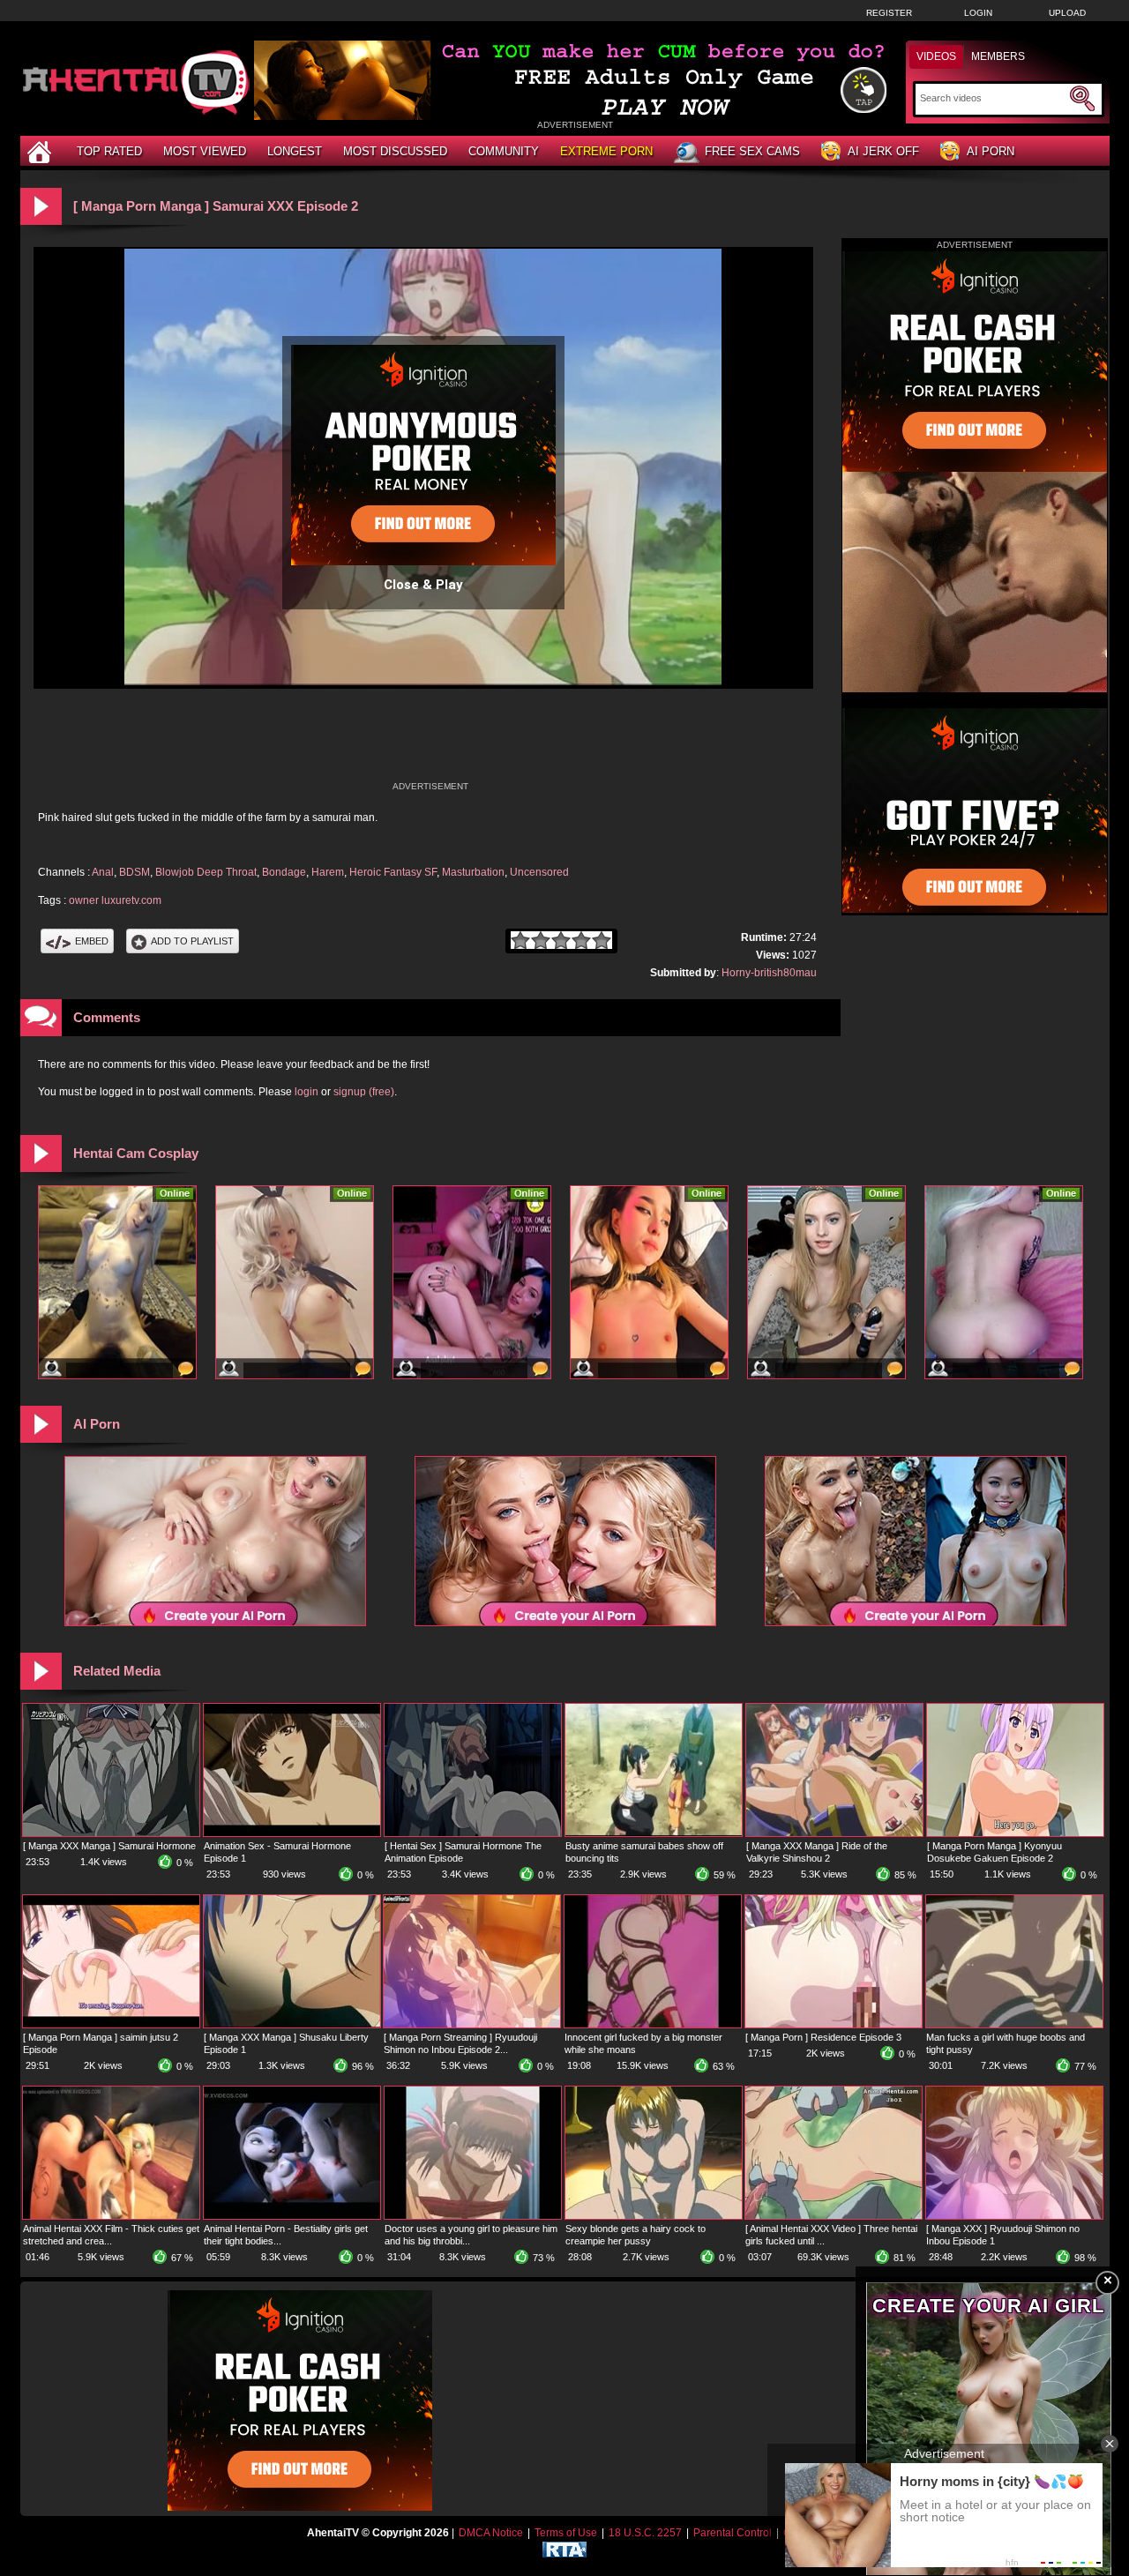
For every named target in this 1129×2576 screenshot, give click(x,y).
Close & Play (423, 585)
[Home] (41, 151)
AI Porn (991, 151)
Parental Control (733, 2533)
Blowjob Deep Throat (206, 872)
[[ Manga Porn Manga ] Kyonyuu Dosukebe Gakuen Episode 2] (1015, 1833)
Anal (103, 872)
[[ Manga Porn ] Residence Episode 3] (834, 2024)
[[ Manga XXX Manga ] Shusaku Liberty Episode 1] (292, 2024)
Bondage (284, 872)
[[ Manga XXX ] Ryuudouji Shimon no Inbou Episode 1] (1014, 2215)
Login (978, 13)
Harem (328, 872)
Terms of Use (566, 2533)
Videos (936, 56)
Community (504, 151)
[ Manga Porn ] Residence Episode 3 (823, 2037)
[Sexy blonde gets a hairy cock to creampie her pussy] (654, 2215)
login (307, 1092)
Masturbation (473, 872)
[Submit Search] (1082, 99)
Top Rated (109, 151)
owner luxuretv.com (115, 900)
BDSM (135, 872)
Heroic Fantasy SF (393, 872)
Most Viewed (205, 151)
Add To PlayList (192, 941)
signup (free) (364, 1092)
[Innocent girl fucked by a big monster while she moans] (653, 2024)
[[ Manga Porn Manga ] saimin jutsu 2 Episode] (111, 2024)
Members (998, 56)
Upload (1067, 13)
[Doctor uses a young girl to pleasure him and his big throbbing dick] (473, 2215)
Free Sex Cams (752, 151)
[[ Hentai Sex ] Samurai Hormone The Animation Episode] (473, 1833)
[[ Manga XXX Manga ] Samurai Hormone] (111, 1833)
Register (889, 13)
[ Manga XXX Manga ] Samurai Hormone (109, 1846)
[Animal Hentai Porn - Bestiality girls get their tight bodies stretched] (292, 2215)
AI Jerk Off (883, 151)
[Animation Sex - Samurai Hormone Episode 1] (292, 1833)
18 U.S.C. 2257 (645, 2533)
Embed (92, 941)
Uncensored (539, 872)
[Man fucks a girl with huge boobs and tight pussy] (1014, 2024)
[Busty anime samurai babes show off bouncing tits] (654, 1833)
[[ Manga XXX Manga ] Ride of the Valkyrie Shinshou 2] (834, 1833)
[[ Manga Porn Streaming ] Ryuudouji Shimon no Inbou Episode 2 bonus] (472, 2024)
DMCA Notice (491, 2533)
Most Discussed (395, 151)
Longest (295, 151)
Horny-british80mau (769, 973)
